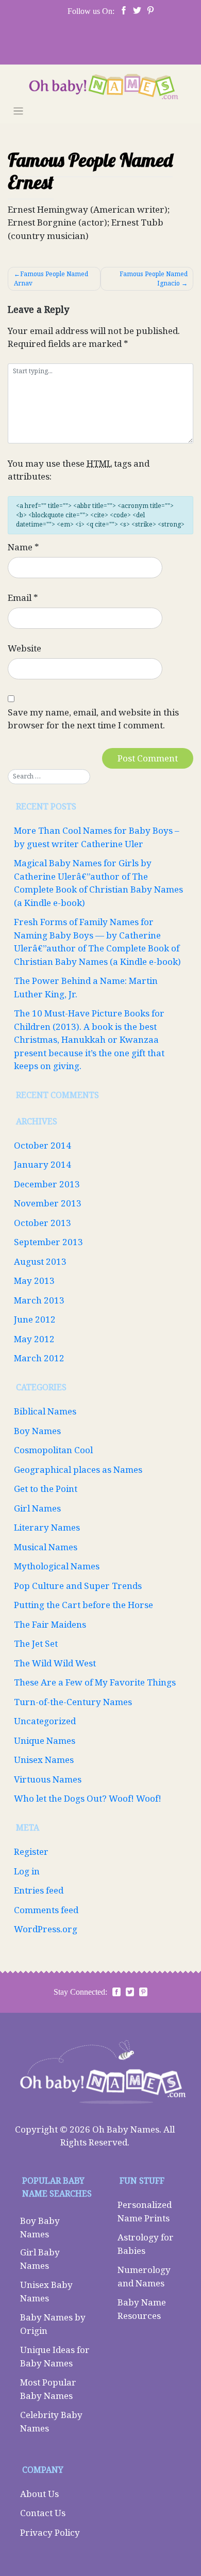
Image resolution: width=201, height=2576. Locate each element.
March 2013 (39, 1300)
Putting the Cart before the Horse (83, 1605)
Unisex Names (44, 1760)
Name (23, 547)
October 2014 (43, 1145)
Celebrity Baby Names (51, 2421)
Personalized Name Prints (145, 2211)
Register (31, 1851)
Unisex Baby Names (46, 2291)
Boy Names (37, 1431)
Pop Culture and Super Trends (78, 1586)
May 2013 (34, 1281)
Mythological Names (57, 1566)
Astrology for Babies (146, 2244)
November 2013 (48, 1203)
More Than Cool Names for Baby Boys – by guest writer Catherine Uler (97, 837)
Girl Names (37, 1508)
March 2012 (39, 1358)
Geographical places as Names (78, 1469)
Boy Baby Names (40, 2227)
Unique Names (45, 1740)
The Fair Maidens (50, 1624)
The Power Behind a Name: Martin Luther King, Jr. (86, 987)
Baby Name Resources (142, 2309)
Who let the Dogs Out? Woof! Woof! (88, 1798)
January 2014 (43, 1164)
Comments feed (46, 1910)
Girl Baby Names (40, 2259)
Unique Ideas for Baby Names (55, 2356)
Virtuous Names (48, 1779)
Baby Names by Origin (53, 2324)
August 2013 (40, 1261)
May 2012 (34, 1339)
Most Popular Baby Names (48, 2389)
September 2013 (48, 1242)
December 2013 (47, 1184)
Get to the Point (46, 1489)
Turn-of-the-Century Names (73, 1702)
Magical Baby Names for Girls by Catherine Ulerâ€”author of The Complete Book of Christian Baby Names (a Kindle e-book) (98, 883)
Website (24, 648)
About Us (39, 2494)
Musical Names (46, 1547)
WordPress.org (46, 1929)
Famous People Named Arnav (51, 279)
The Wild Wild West (55, 1663)
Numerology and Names (144, 2276)
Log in (27, 1871)
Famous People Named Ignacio (154, 279)
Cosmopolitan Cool (53, 1450)
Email (23, 598)
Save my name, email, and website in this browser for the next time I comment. (93, 719)
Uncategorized (45, 1721)
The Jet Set (36, 1643)
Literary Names (47, 1527)
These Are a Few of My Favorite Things (95, 1682)
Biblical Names (45, 1411)
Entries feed (39, 1890)
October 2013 (43, 1223)
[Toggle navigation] (18, 111)
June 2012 (35, 1319)
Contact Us (43, 2513)
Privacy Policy (50, 2532)
